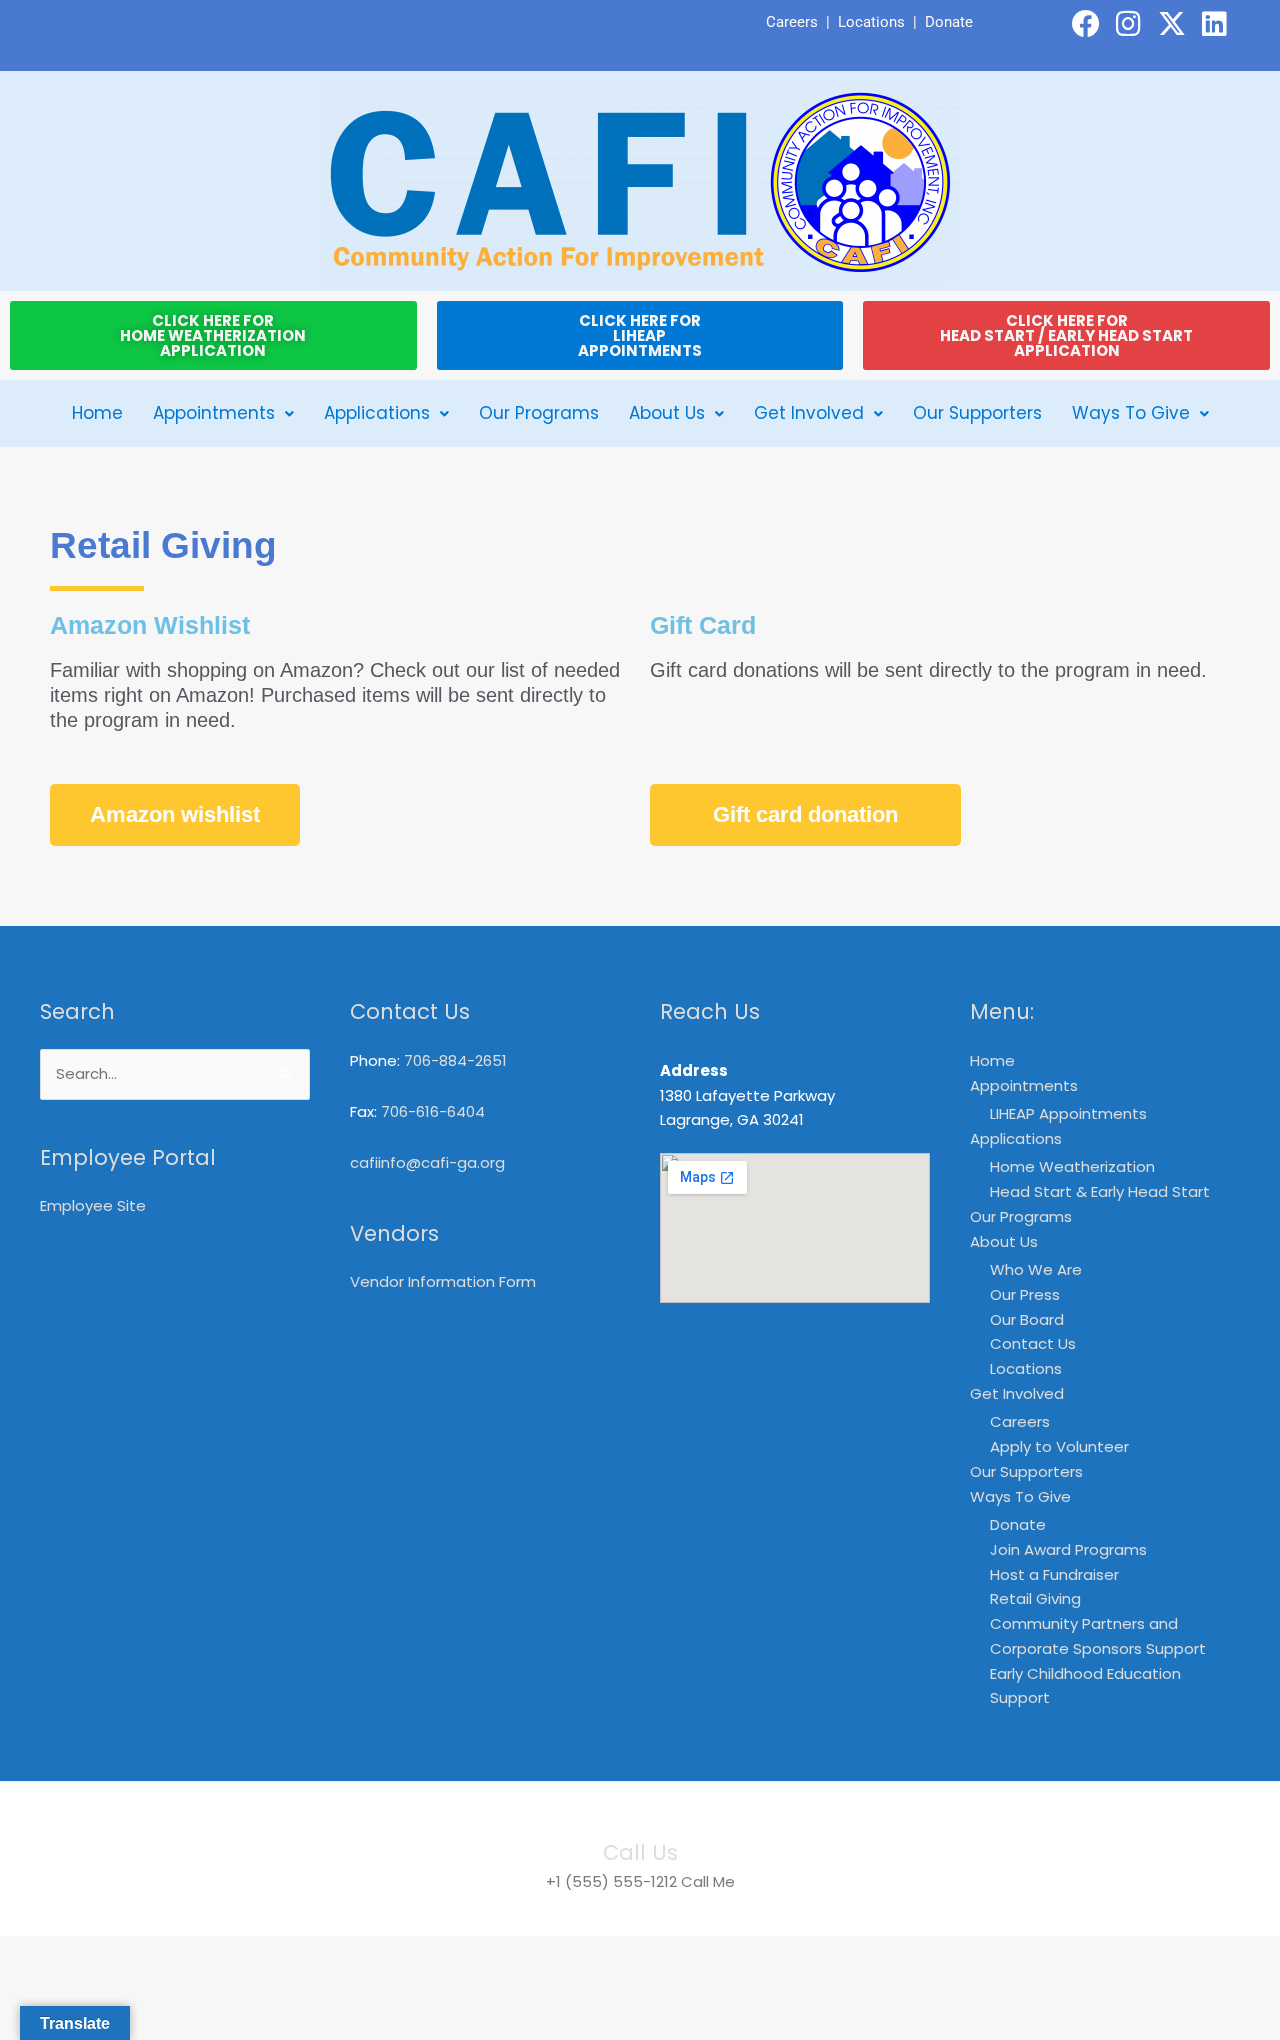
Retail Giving (1035, 1598)
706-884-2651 (455, 1060)
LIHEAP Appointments (1068, 1113)
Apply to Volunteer (1059, 1446)
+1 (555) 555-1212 (611, 1881)
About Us (667, 413)
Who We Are (1036, 1269)
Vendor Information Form (443, 1281)
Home (97, 413)
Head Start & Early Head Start (1100, 1191)
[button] (223, 413)
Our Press (1025, 1294)
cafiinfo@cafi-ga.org (427, 1162)
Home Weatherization (1072, 1166)
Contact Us (1033, 1343)
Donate (949, 22)
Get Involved (809, 413)
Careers (792, 22)
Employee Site (93, 1205)
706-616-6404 (433, 1111)
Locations (871, 22)
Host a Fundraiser (1054, 1574)
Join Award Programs (1068, 1549)
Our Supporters (977, 413)
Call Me (708, 1881)
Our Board (1027, 1319)
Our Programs (539, 413)
